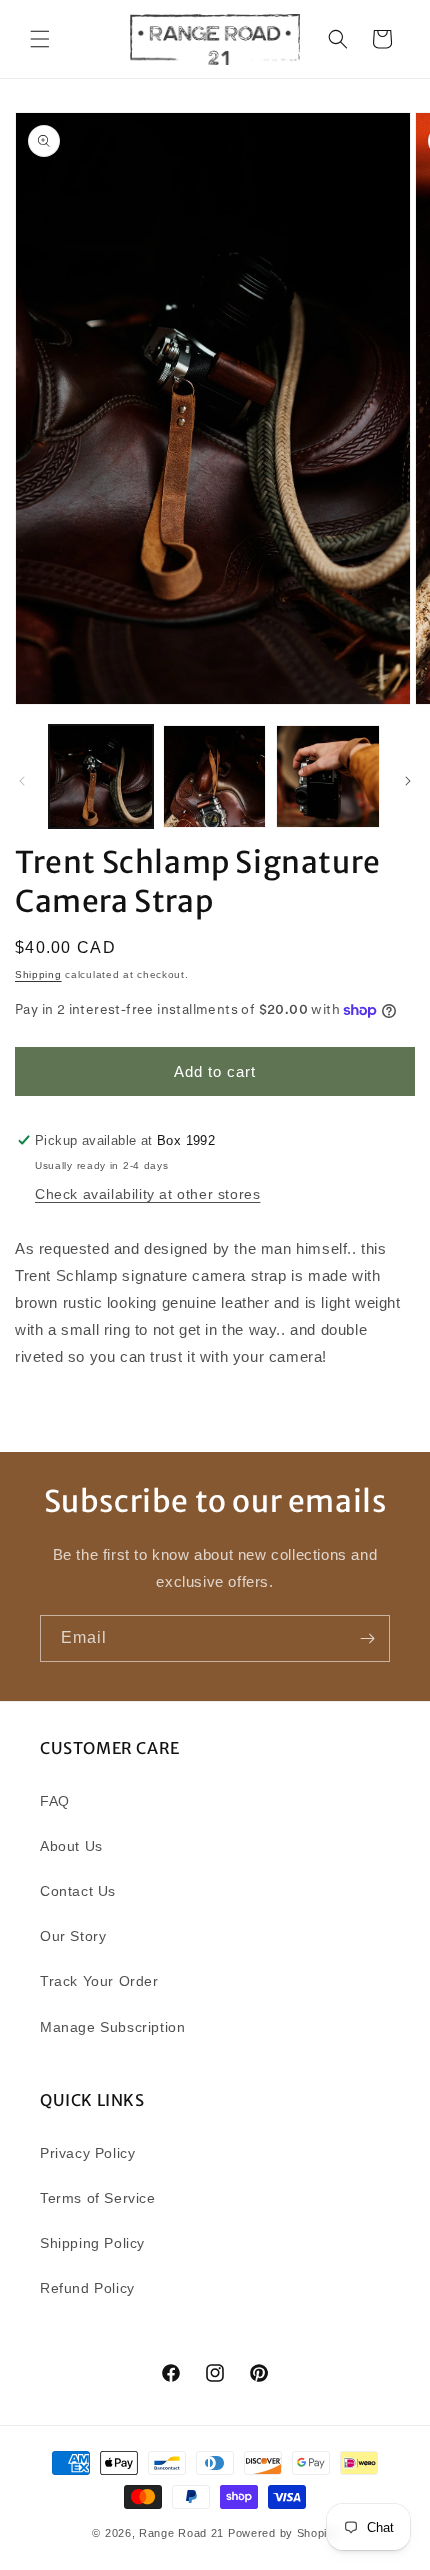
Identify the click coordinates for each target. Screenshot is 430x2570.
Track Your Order (99, 1981)
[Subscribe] (367, 1638)
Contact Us (78, 1891)
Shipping (38, 974)
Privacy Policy (87, 2153)
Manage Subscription (112, 2027)
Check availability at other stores (147, 1194)
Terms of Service (98, 2198)
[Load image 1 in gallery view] (101, 777)
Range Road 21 (181, 2533)
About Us (71, 1846)
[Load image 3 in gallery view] (328, 777)
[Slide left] (22, 781)
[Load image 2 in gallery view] (215, 777)
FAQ (55, 1801)
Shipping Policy (92, 2243)
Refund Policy (87, 2288)
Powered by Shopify (283, 2533)
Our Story (73, 1936)
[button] (40, 39)
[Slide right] (408, 781)
